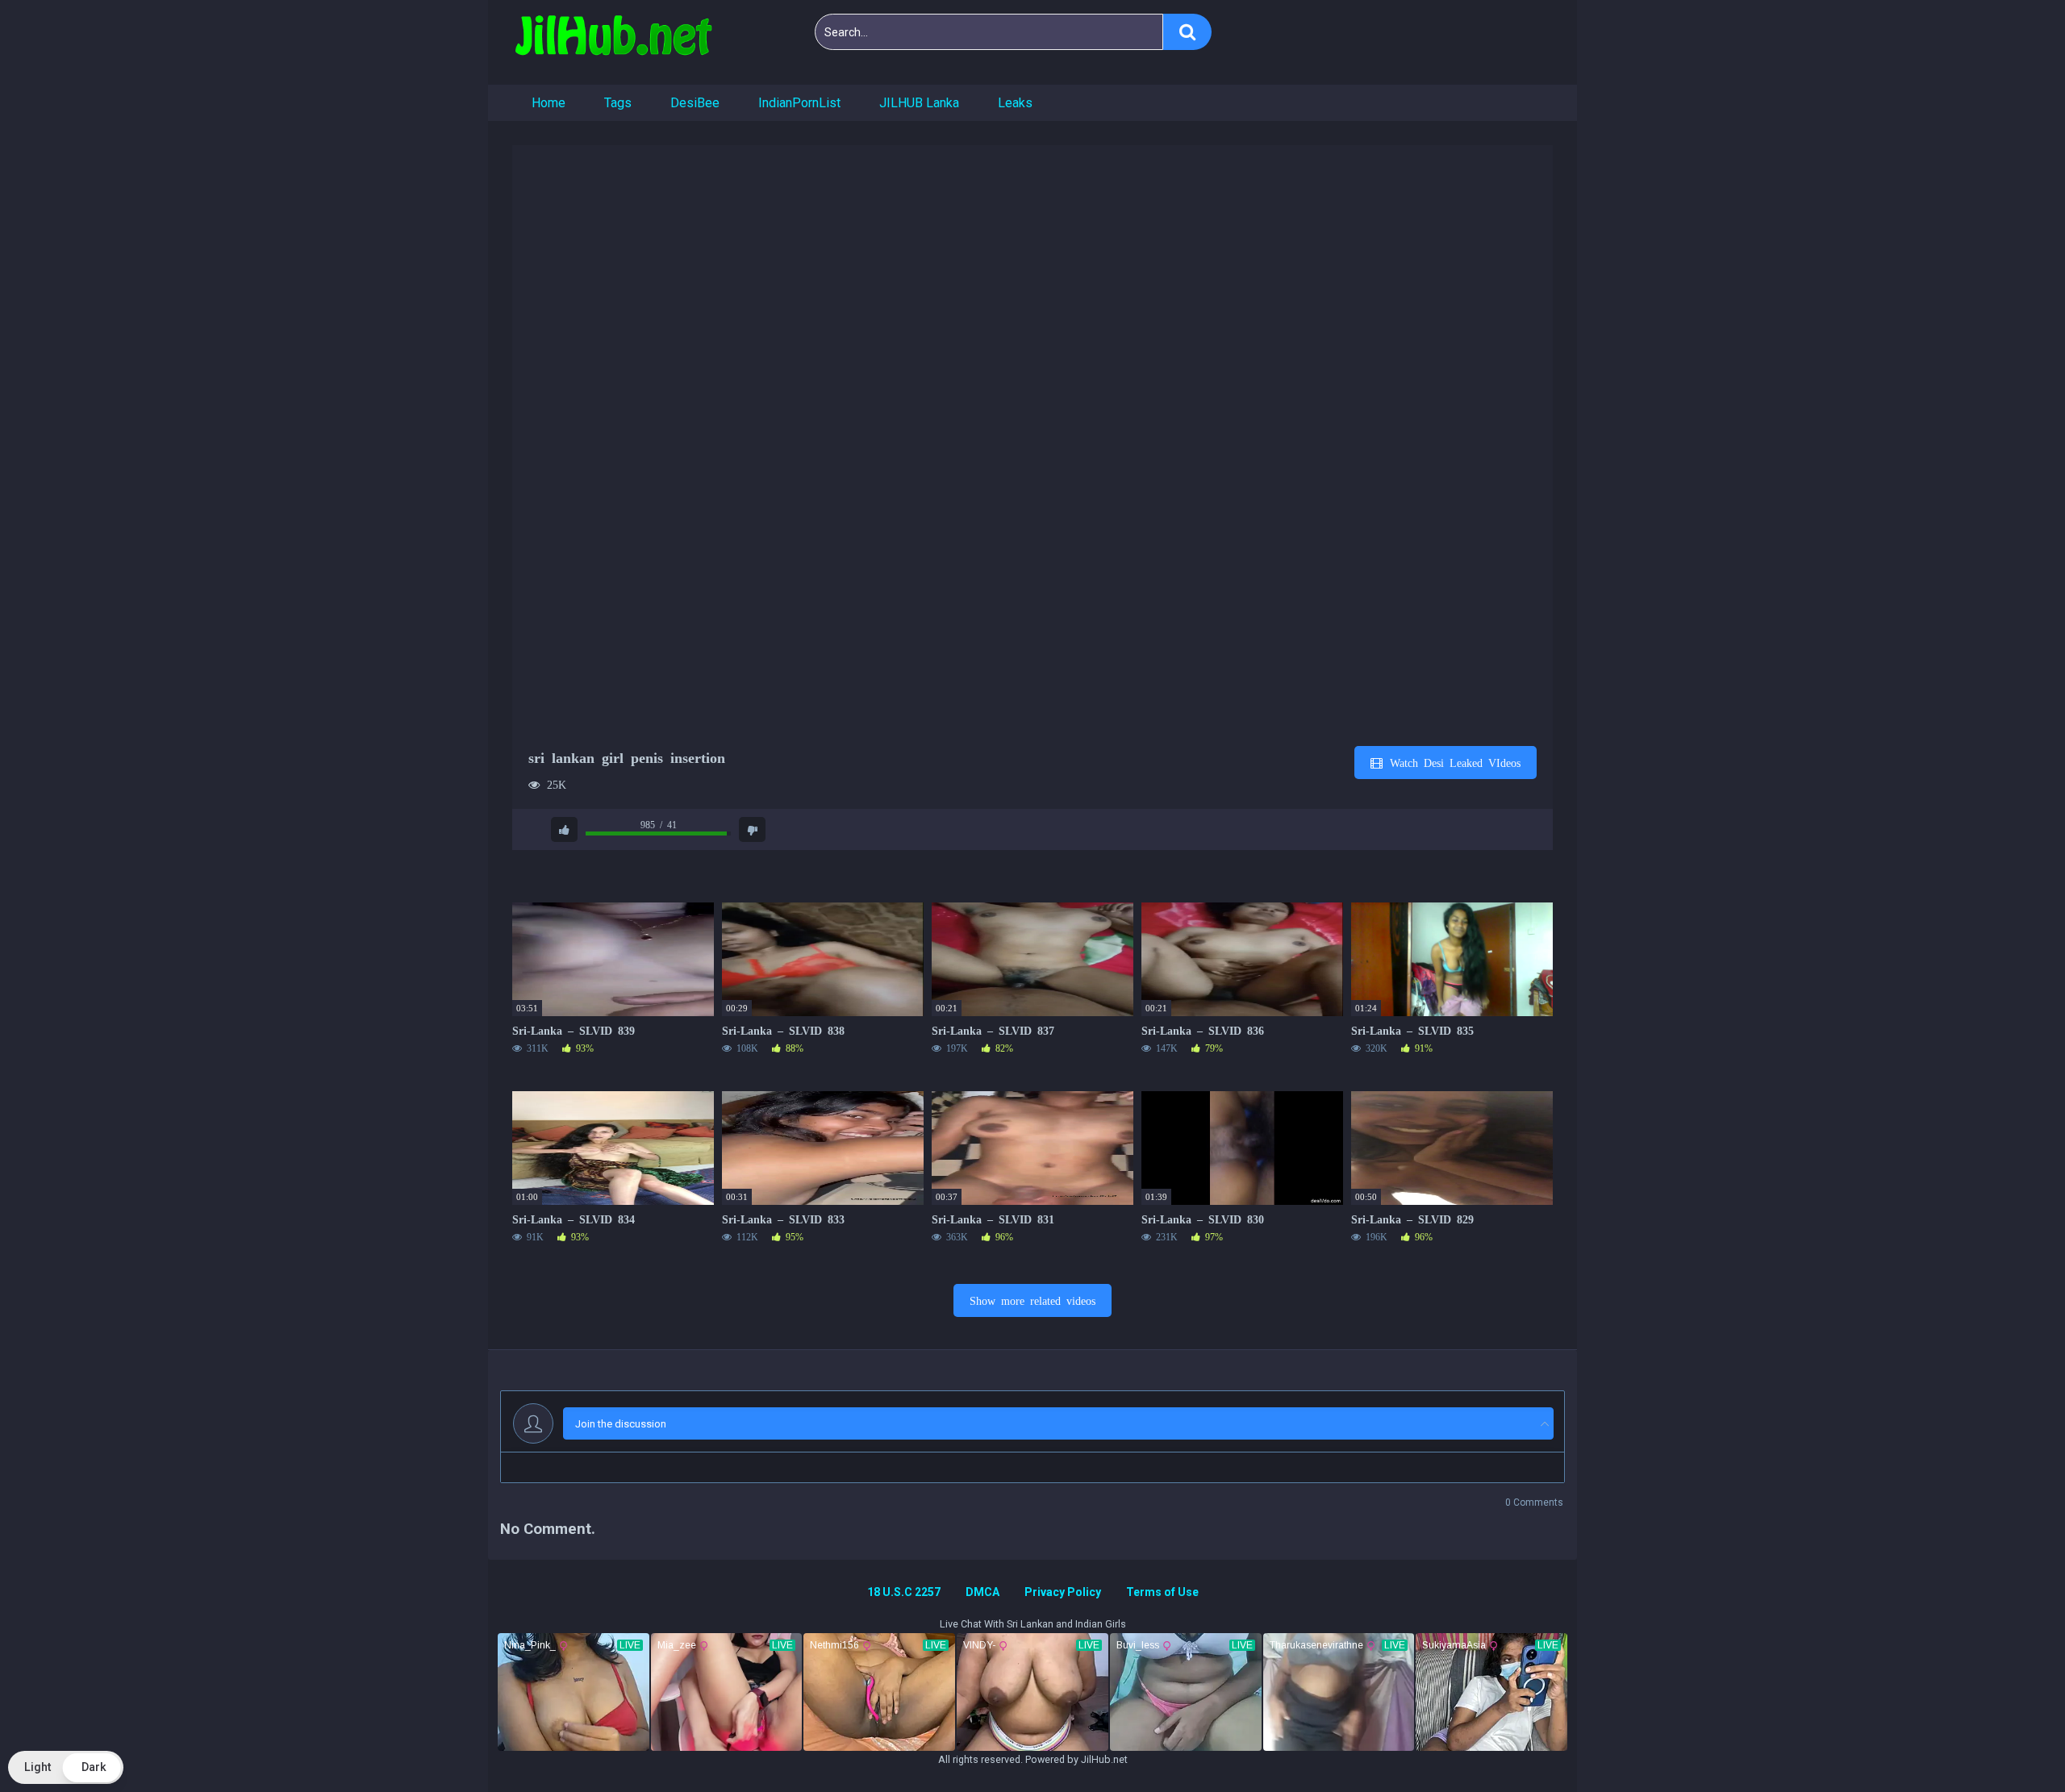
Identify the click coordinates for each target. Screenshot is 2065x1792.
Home (549, 103)
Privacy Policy (1063, 1592)
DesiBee (695, 103)
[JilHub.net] (613, 42)
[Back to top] (2011, 1743)
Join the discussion (621, 1424)
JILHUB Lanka (919, 103)
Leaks (1015, 103)
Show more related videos (1032, 1300)
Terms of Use (1162, 1592)
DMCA (982, 1592)
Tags (618, 103)
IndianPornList (799, 103)
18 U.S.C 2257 (904, 1592)
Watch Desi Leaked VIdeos (1452, 762)
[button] (66, 1767)
